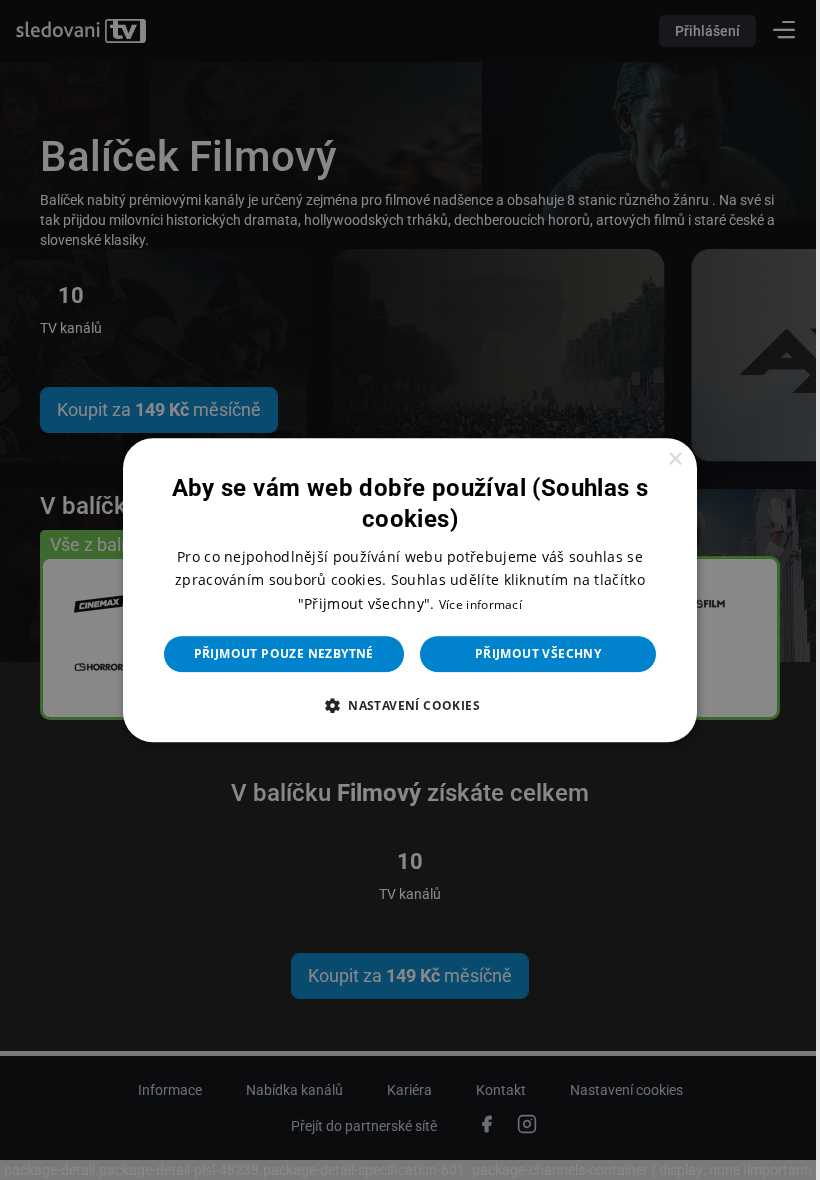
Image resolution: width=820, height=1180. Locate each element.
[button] (402, 705)
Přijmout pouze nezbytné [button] (276, 653)
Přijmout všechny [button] (530, 653)
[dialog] (403, 590)
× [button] (661, 459)
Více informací (472, 604)
